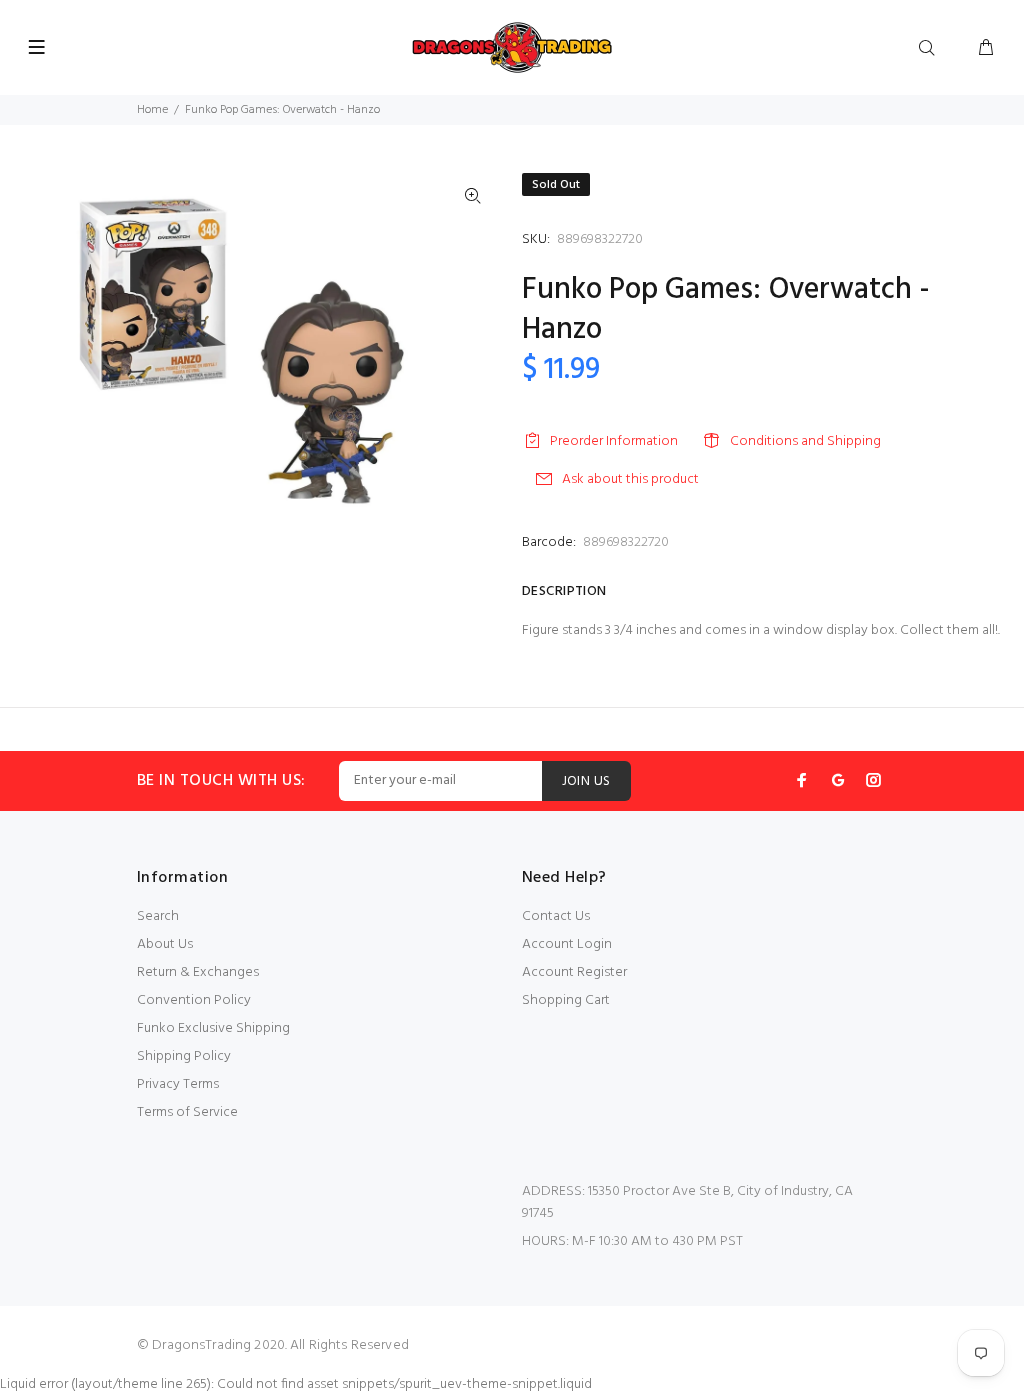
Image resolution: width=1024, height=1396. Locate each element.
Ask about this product (630, 479)
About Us (165, 944)
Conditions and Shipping (805, 441)
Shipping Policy (184, 1056)
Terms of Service (187, 1112)
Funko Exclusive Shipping (213, 1028)
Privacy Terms (178, 1084)
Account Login (567, 944)
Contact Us (556, 916)
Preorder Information (614, 441)
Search (158, 916)
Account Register (574, 972)
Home (152, 110)
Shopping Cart (566, 1000)
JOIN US (586, 781)
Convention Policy (194, 1000)
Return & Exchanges (198, 972)
